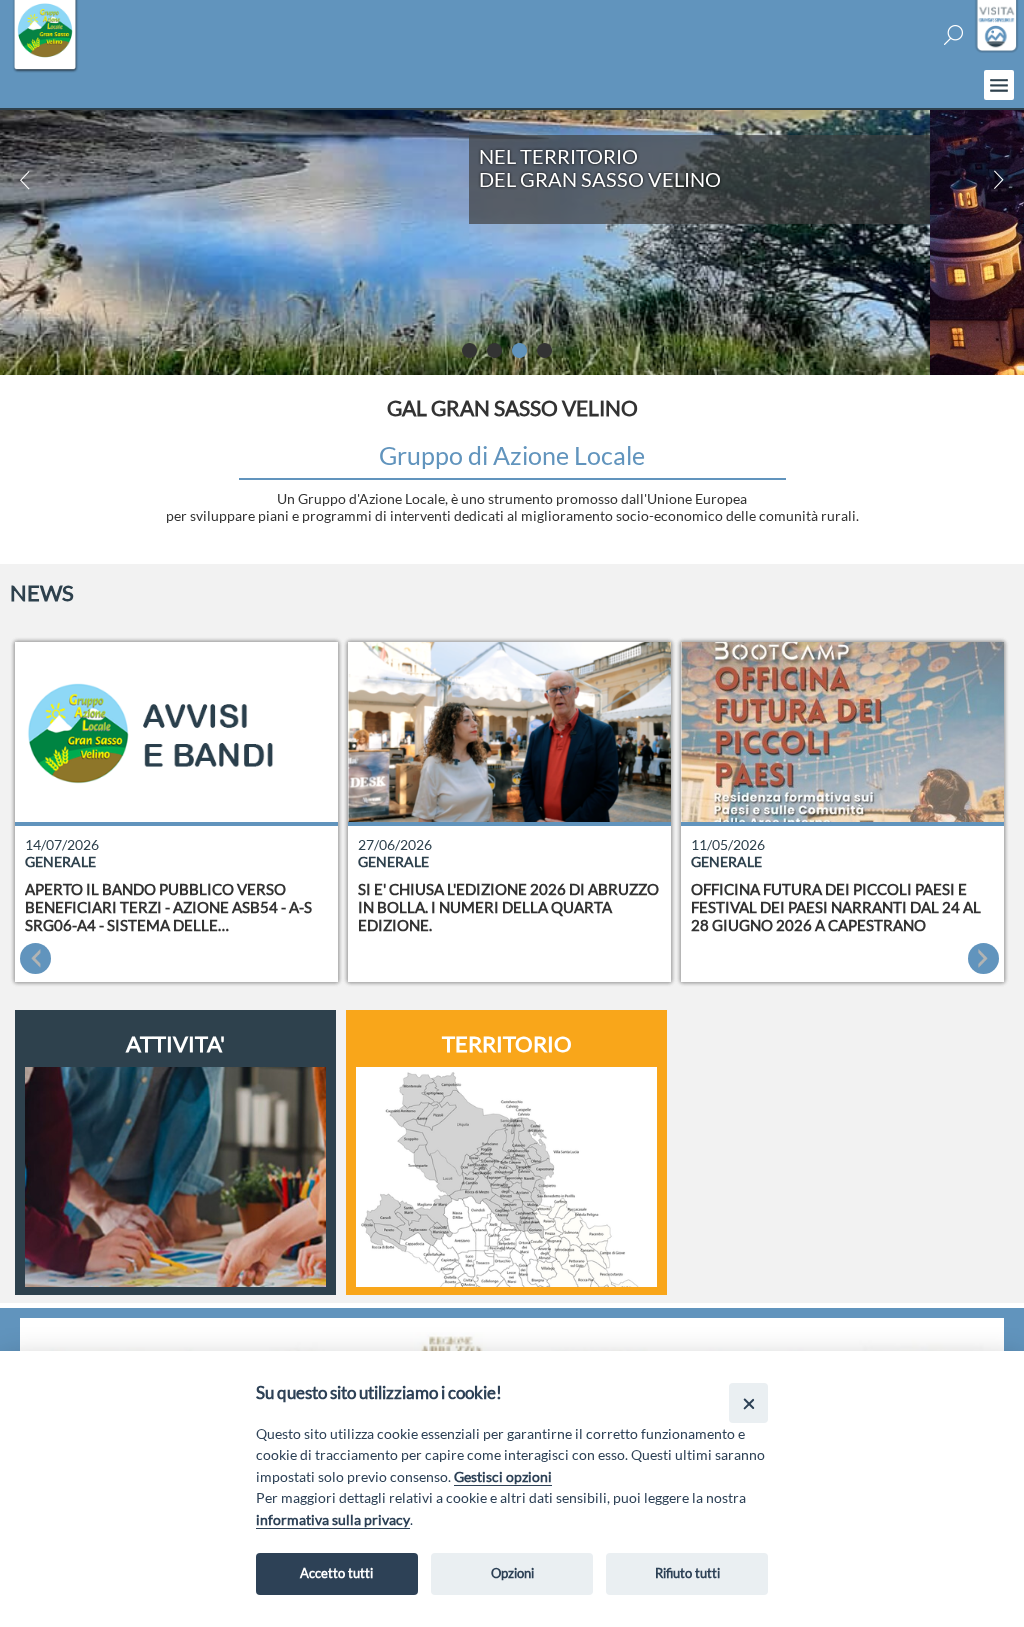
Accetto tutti (336, 1573)
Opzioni (512, 1573)
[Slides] (474, 355)
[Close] (748, 1402)
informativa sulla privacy (333, 1519)
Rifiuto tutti (687, 1573)
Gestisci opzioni (503, 1476)
